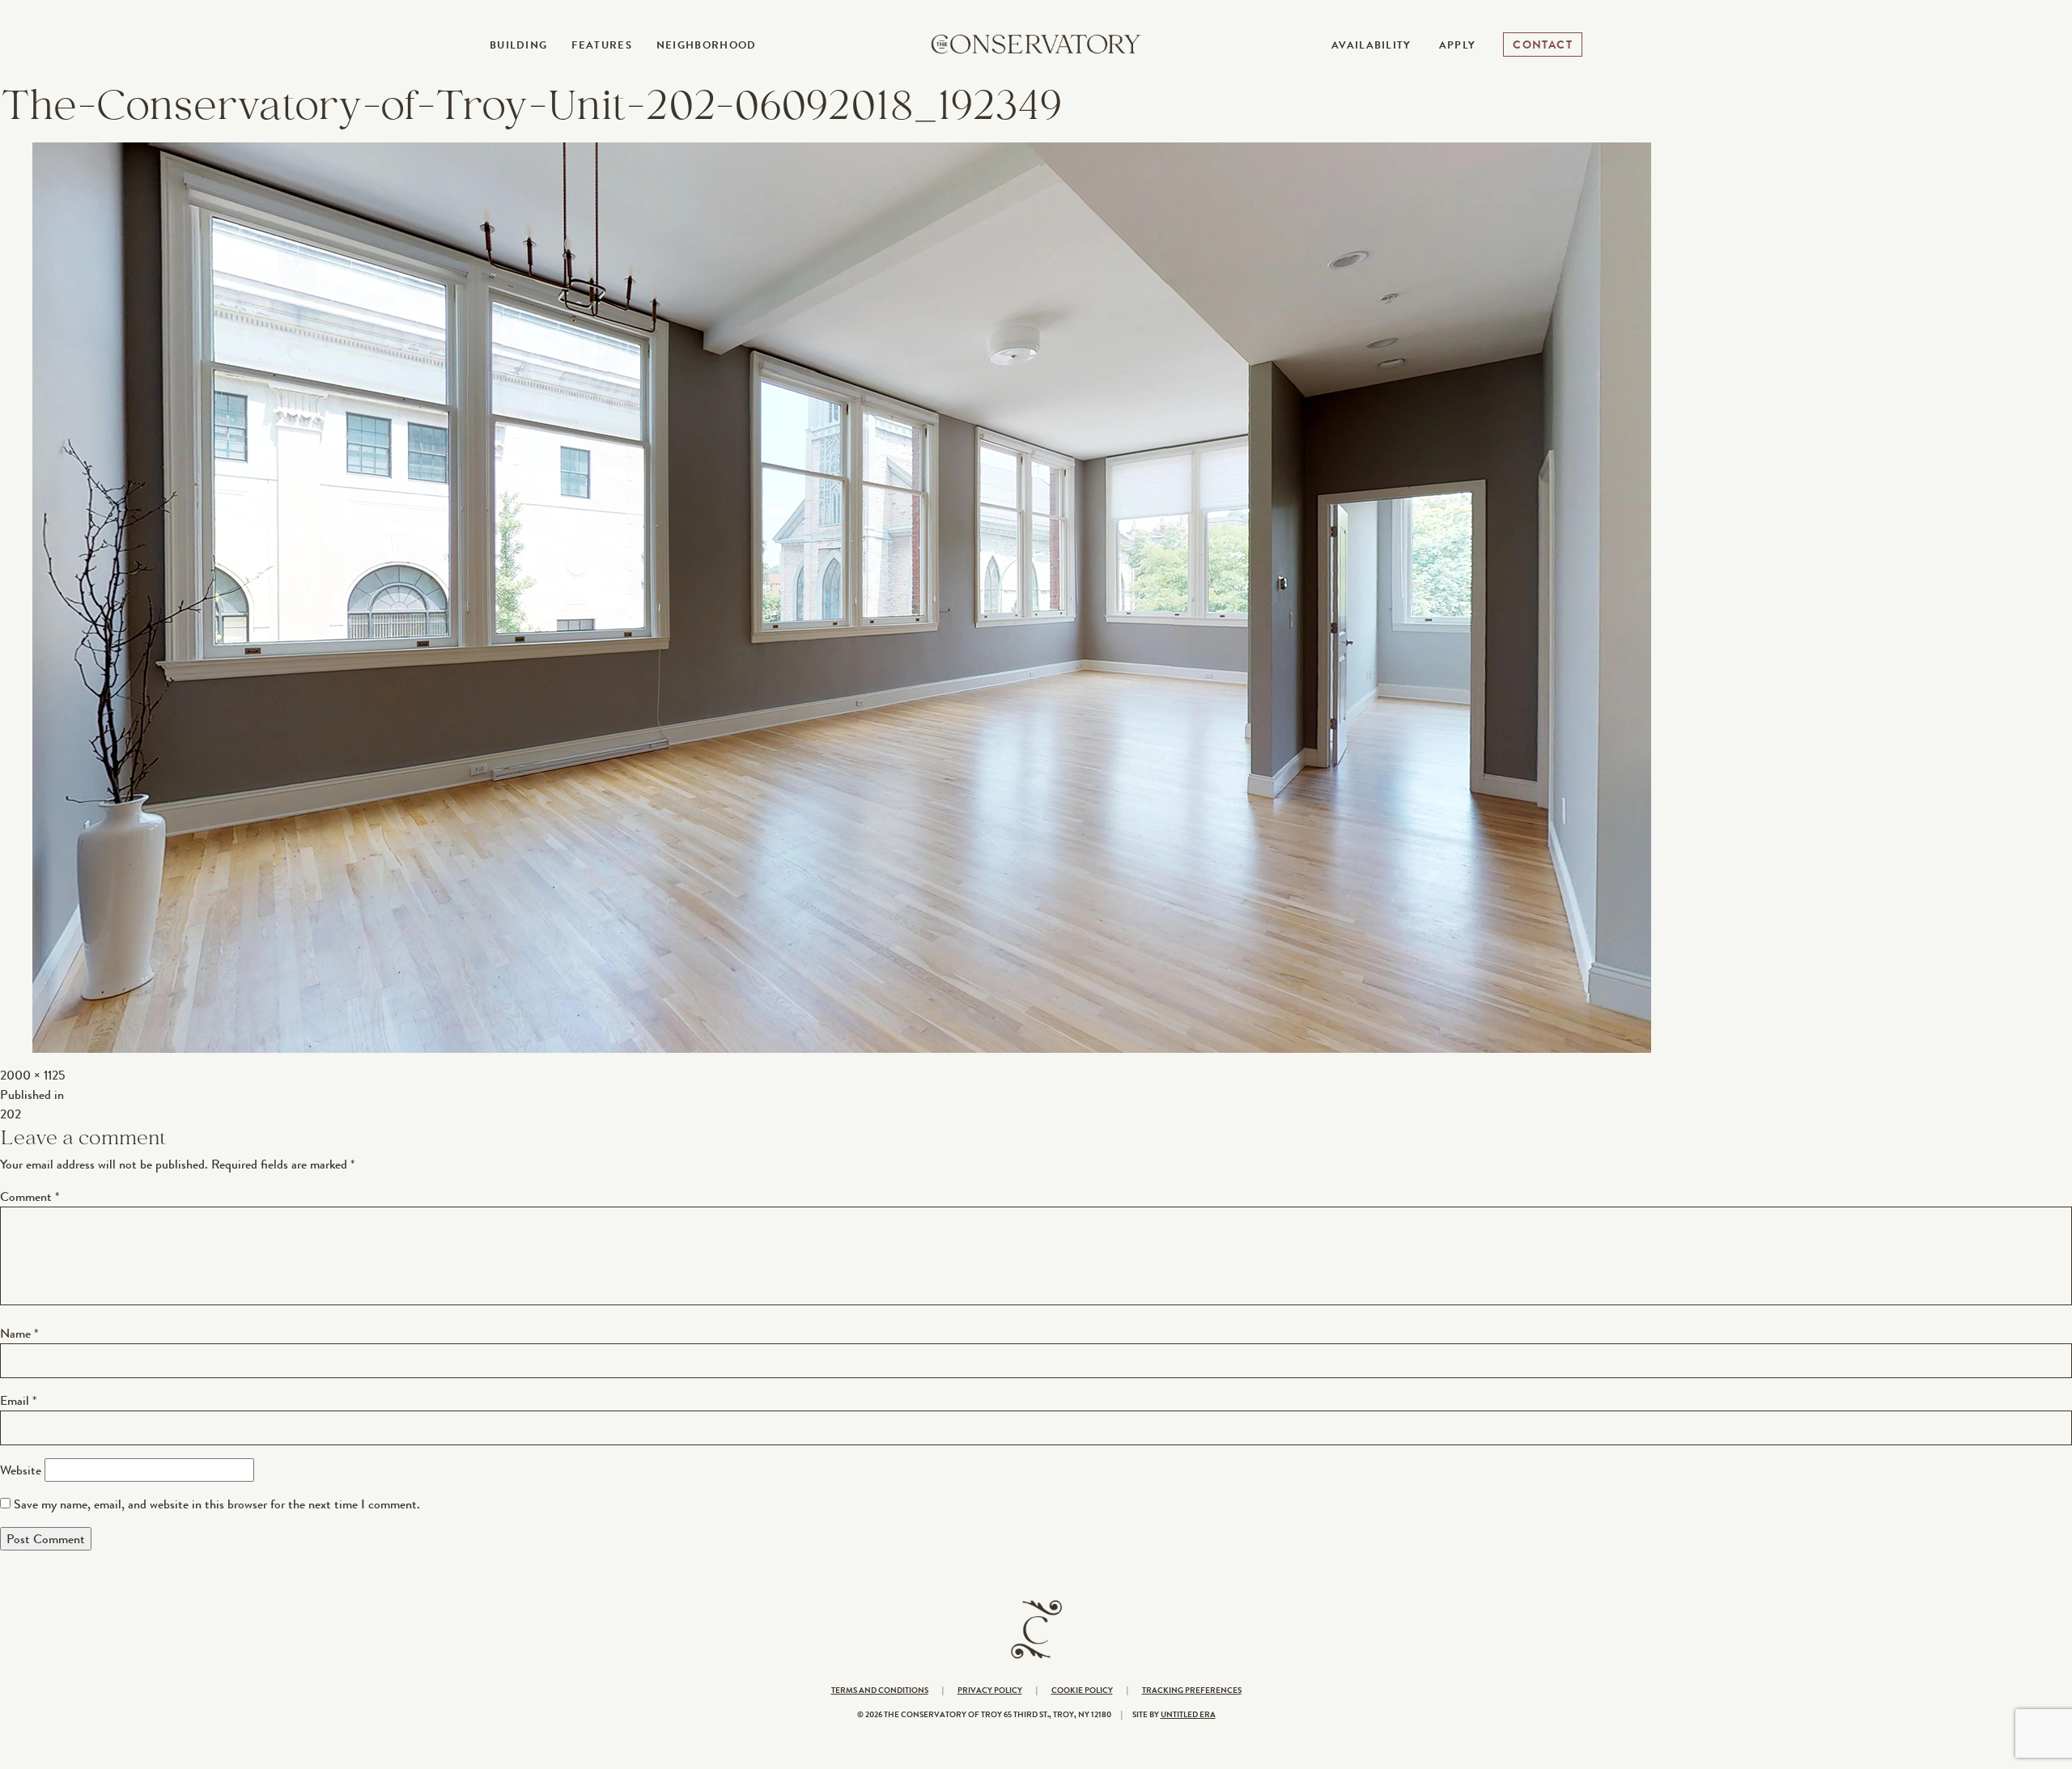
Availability (1371, 45)
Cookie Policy (1082, 1690)
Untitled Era (1188, 1714)
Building (518, 45)
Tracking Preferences (1192, 1690)
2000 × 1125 (32, 1075)
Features (601, 45)
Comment (30, 1196)
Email (18, 1400)
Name (19, 1333)
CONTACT (1543, 45)
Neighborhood (707, 45)
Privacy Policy (990, 1690)
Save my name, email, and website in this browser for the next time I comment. (217, 1504)
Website (21, 1470)
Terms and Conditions (880, 1690)
